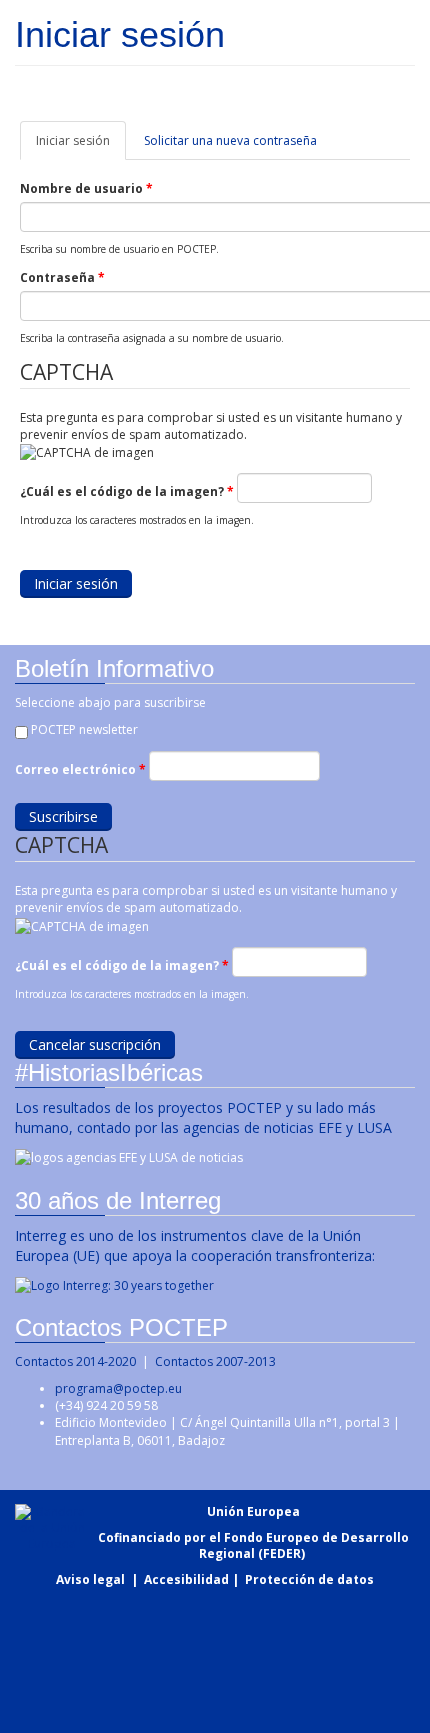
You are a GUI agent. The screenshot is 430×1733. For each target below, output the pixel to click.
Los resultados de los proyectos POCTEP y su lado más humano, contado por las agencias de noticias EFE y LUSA (203, 1117)
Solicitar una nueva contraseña (230, 140)
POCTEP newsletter (84, 729)
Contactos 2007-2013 (215, 1361)
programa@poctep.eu (118, 1388)
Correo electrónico (80, 769)
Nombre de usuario (86, 188)
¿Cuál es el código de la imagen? (127, 491)
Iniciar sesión (81, 146)
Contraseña (62, 277)
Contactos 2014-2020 (75, 1361)
